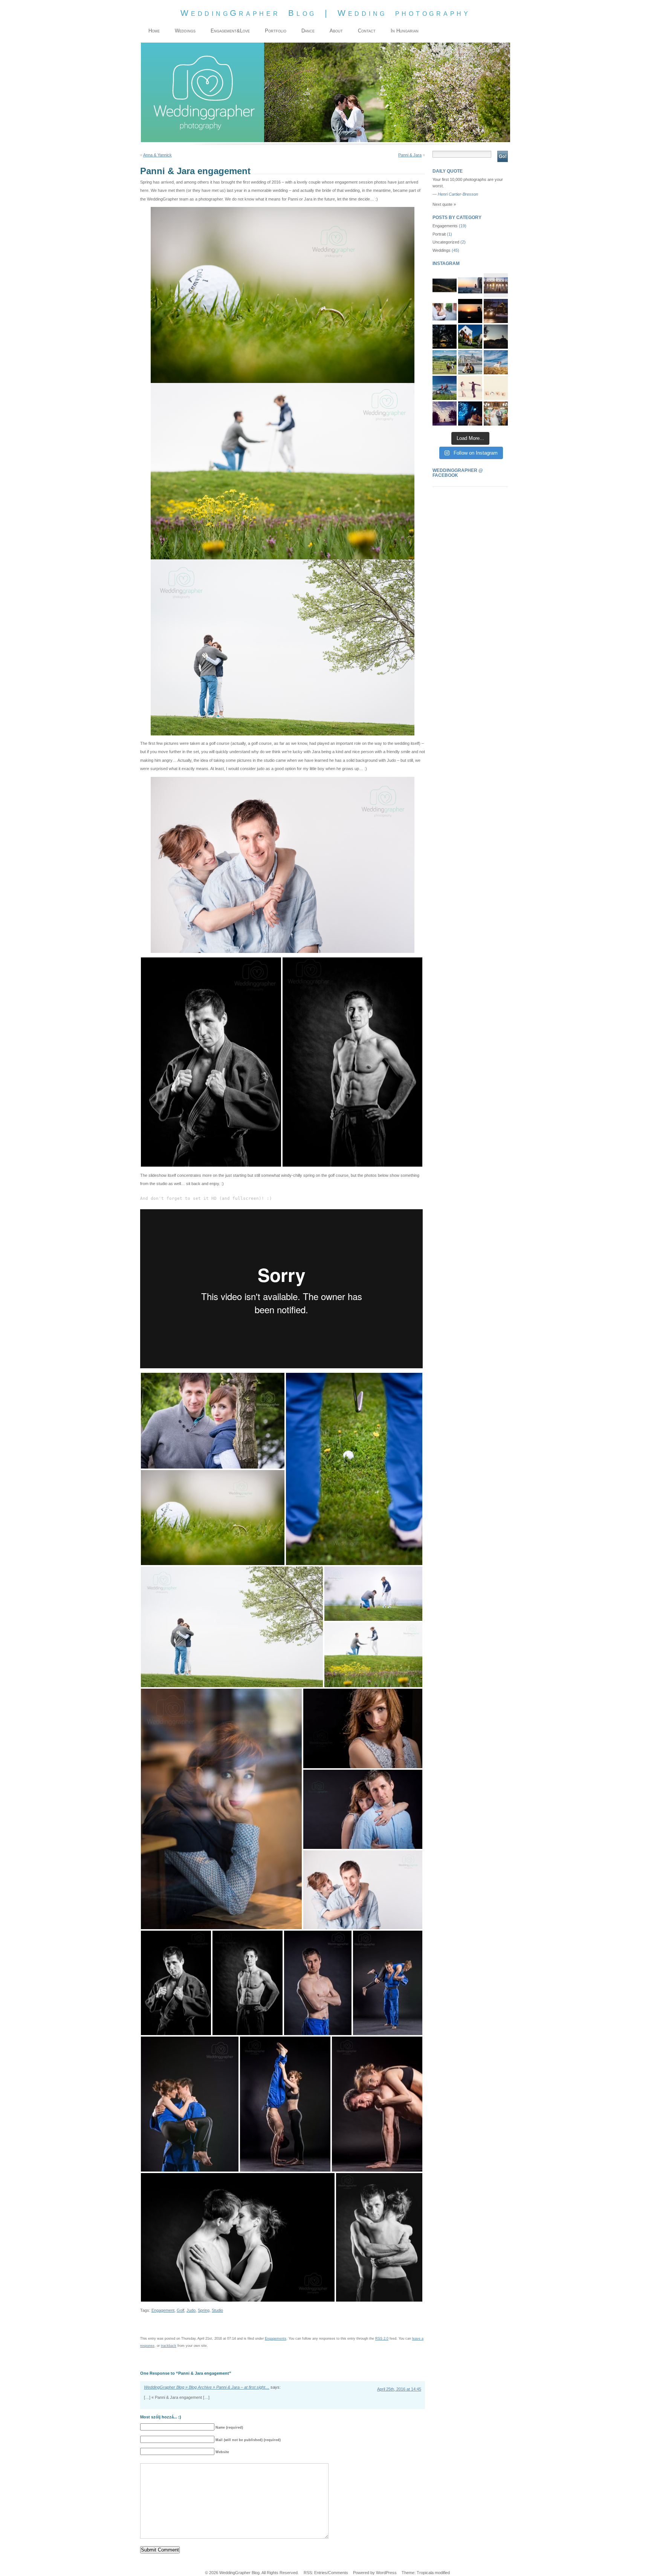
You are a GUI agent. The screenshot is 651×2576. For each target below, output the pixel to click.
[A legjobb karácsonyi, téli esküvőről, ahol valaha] (496, 311)
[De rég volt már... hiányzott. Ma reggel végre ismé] (470, 311)
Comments (338, 2573)
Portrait (439, 234)
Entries (321, 2573)
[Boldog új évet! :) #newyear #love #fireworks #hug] (470, 414)
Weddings (442, 250)
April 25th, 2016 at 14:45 (399, 2389)
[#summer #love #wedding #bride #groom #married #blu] (496, 362)
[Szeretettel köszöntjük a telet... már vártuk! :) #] (445, 414)
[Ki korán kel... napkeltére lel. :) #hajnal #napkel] (496, 337)
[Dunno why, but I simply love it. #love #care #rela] (445, 311)
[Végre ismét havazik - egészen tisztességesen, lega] (470, 388)
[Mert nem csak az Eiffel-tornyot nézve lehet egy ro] (470, 285)
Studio (217, 2310)
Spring (204, 2310)
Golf (180, 2310)
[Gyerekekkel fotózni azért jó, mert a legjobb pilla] (470, 362)
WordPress (386, 2573)
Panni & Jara (410, 155)
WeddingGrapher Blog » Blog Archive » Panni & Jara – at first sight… (207, 2387)
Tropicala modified (433, 2573)
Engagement (163, 2310)
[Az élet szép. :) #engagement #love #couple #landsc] (445, 362)
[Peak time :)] (445, 285)
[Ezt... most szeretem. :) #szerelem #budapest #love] (496, 285)
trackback (169, 2346)
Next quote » (444, 204)
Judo (191, 2310)
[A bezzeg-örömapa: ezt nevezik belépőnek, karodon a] (496, 414)
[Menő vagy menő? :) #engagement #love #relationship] (470, 337)
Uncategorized (446, 242)
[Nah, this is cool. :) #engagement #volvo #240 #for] (445, 388)
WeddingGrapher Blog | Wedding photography (325, 13)
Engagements (276, 2339)
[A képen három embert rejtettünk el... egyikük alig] (445, 337)
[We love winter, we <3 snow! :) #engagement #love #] (496, 388)
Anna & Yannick (157, 155)
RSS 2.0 (382, 2339)
